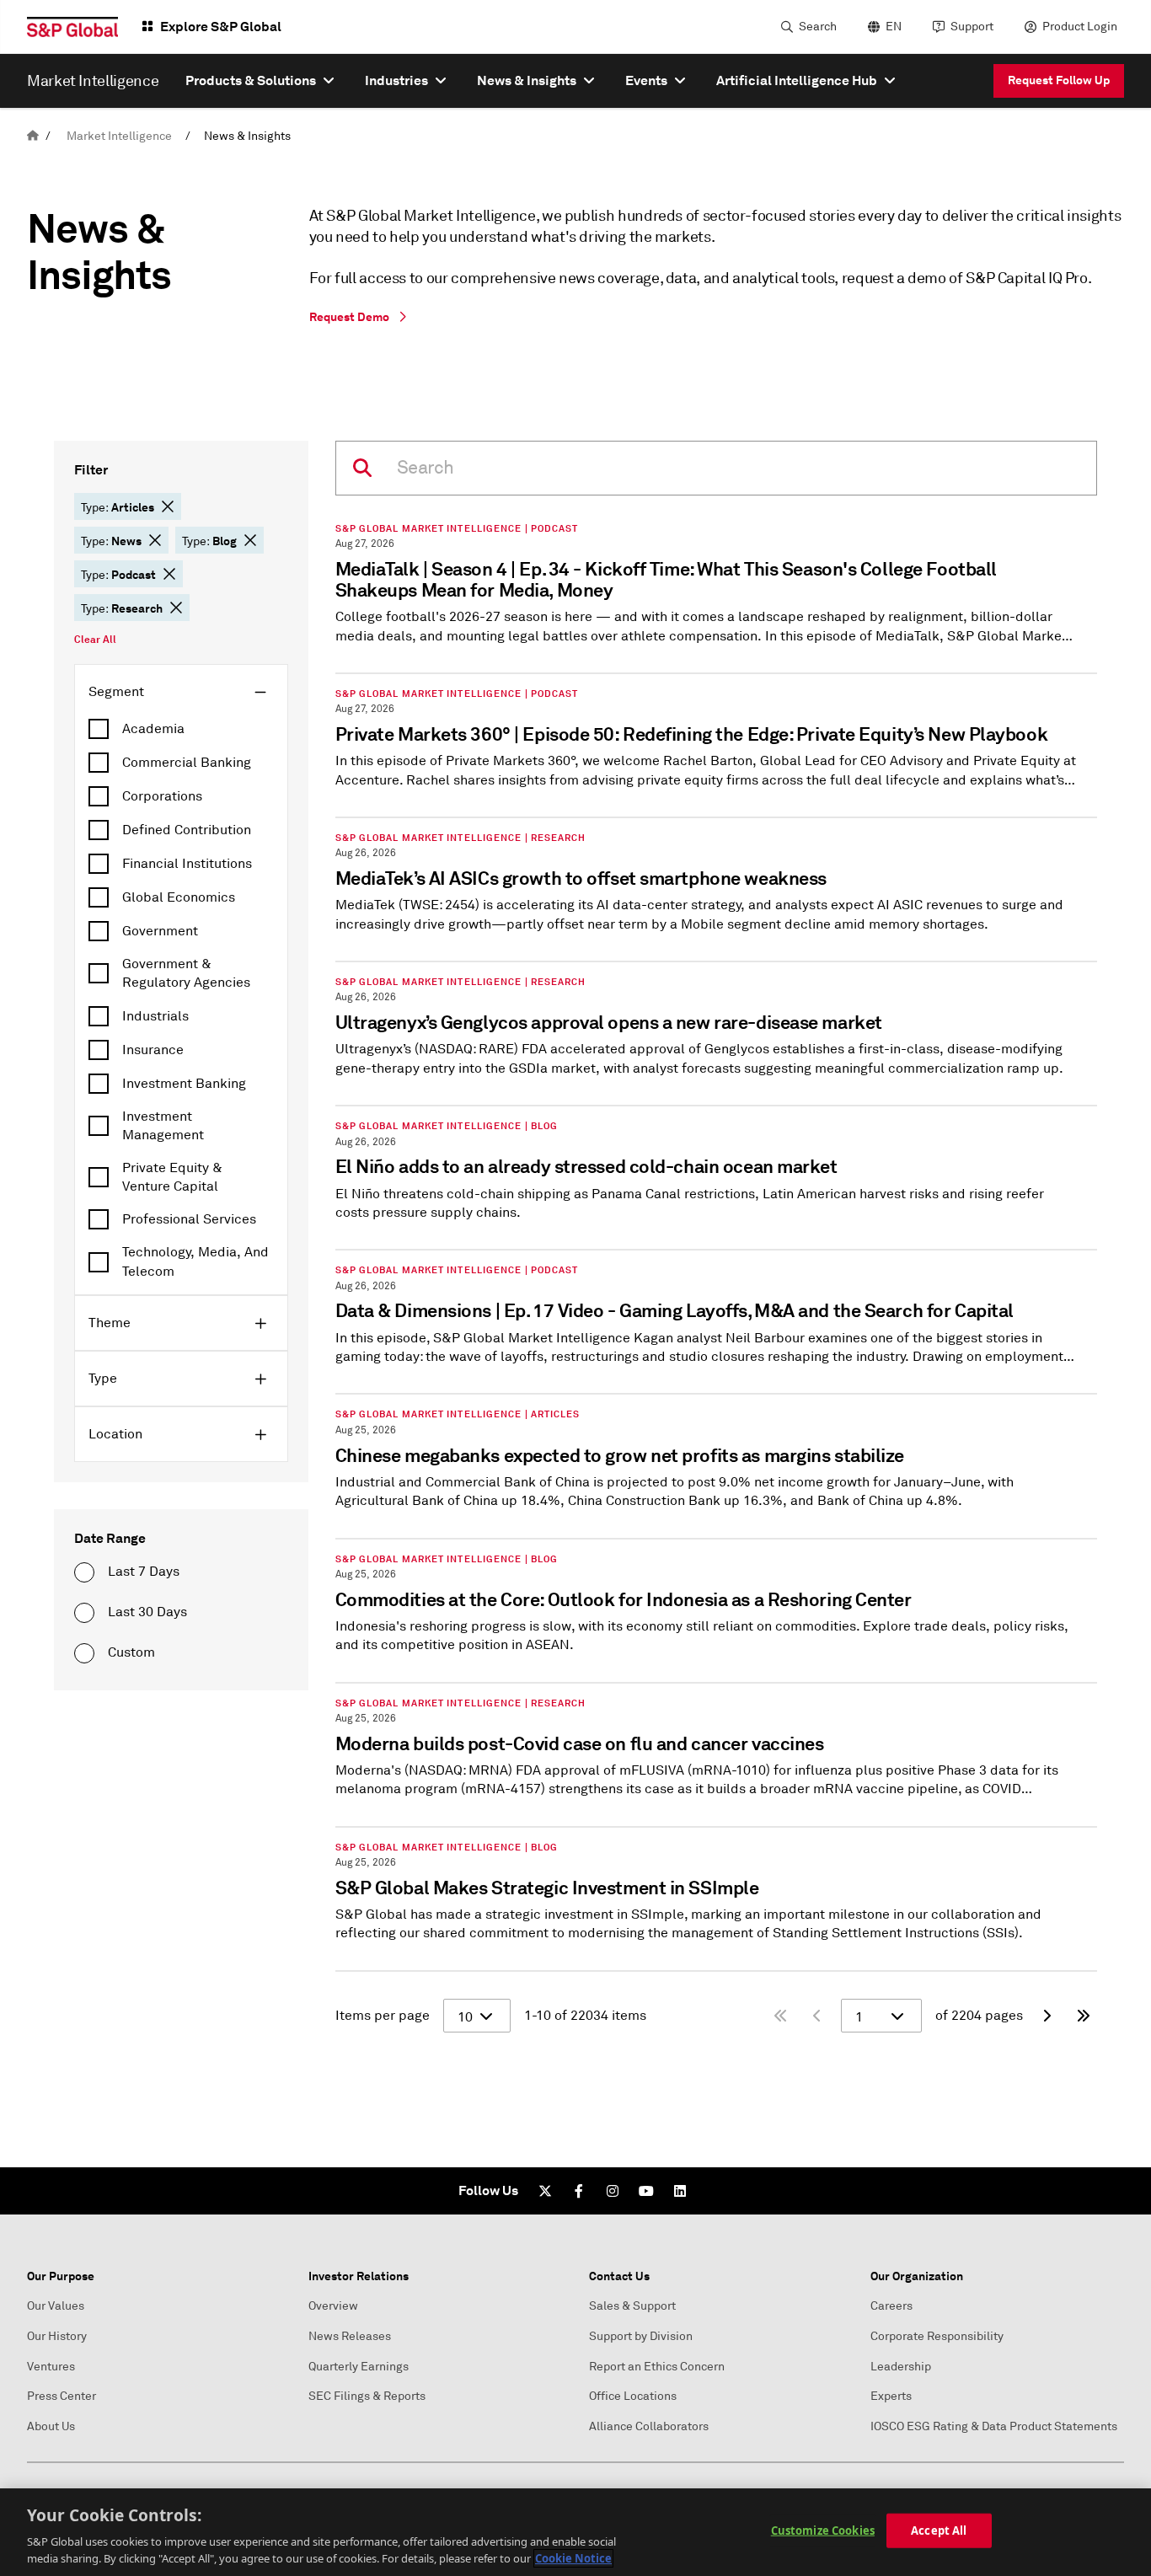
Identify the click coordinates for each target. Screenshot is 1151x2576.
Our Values (56, 2306)
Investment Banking (184, 1084)
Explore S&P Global (221, 27)
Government (160, 931)
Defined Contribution (187, 830)
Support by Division (641, 2336)
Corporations (162, 796)
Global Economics (179, 897)
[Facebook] (579, 2191)
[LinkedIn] (680, 2191)
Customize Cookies (823, 2530)
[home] (33, 136)
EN (894, 27)
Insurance (153, 1050)
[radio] (84, 1572)
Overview (333, 2306)
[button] (168, 506)
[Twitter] (545, 2191)
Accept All (939, 2530)
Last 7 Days (144, 1572)
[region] (575, 2532)
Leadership (901, 2367)
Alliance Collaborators (649, 2426)
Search (818, 27)
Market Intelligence (119, 136)
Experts (891, 2396)
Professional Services (189, 1219)
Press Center (62, 2396)
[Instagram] (613, 2191)
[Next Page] (1047, 2016)
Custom (131, 1652)
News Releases (350, 2336)
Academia (153, 729)
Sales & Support (632, 2306)
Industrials (155, 1016)
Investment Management (163, 1126)
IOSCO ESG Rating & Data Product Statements (994, 2426)
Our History (57, 2336)
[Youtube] (646, 2191)
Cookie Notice (573, 2558)
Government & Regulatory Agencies (186, 973)
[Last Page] (1084, 2016)
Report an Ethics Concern (657, 2367)
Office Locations (633, 2396)
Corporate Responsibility (937, 2336)
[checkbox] (181, 729)
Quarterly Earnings (359, 2367)
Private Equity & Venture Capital (172, 1177)
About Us (51, 2426)
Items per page (383, 2016)
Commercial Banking (187, 763)
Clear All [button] (95, 640)
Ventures (51, 2367)
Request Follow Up (1059, 80)
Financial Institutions (187, 864)
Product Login (1080, 27)
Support (972, 27)
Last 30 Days (147, 1612)
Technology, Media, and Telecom (195, 1261)
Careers (891, 2306)
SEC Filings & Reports (367, 2396)
